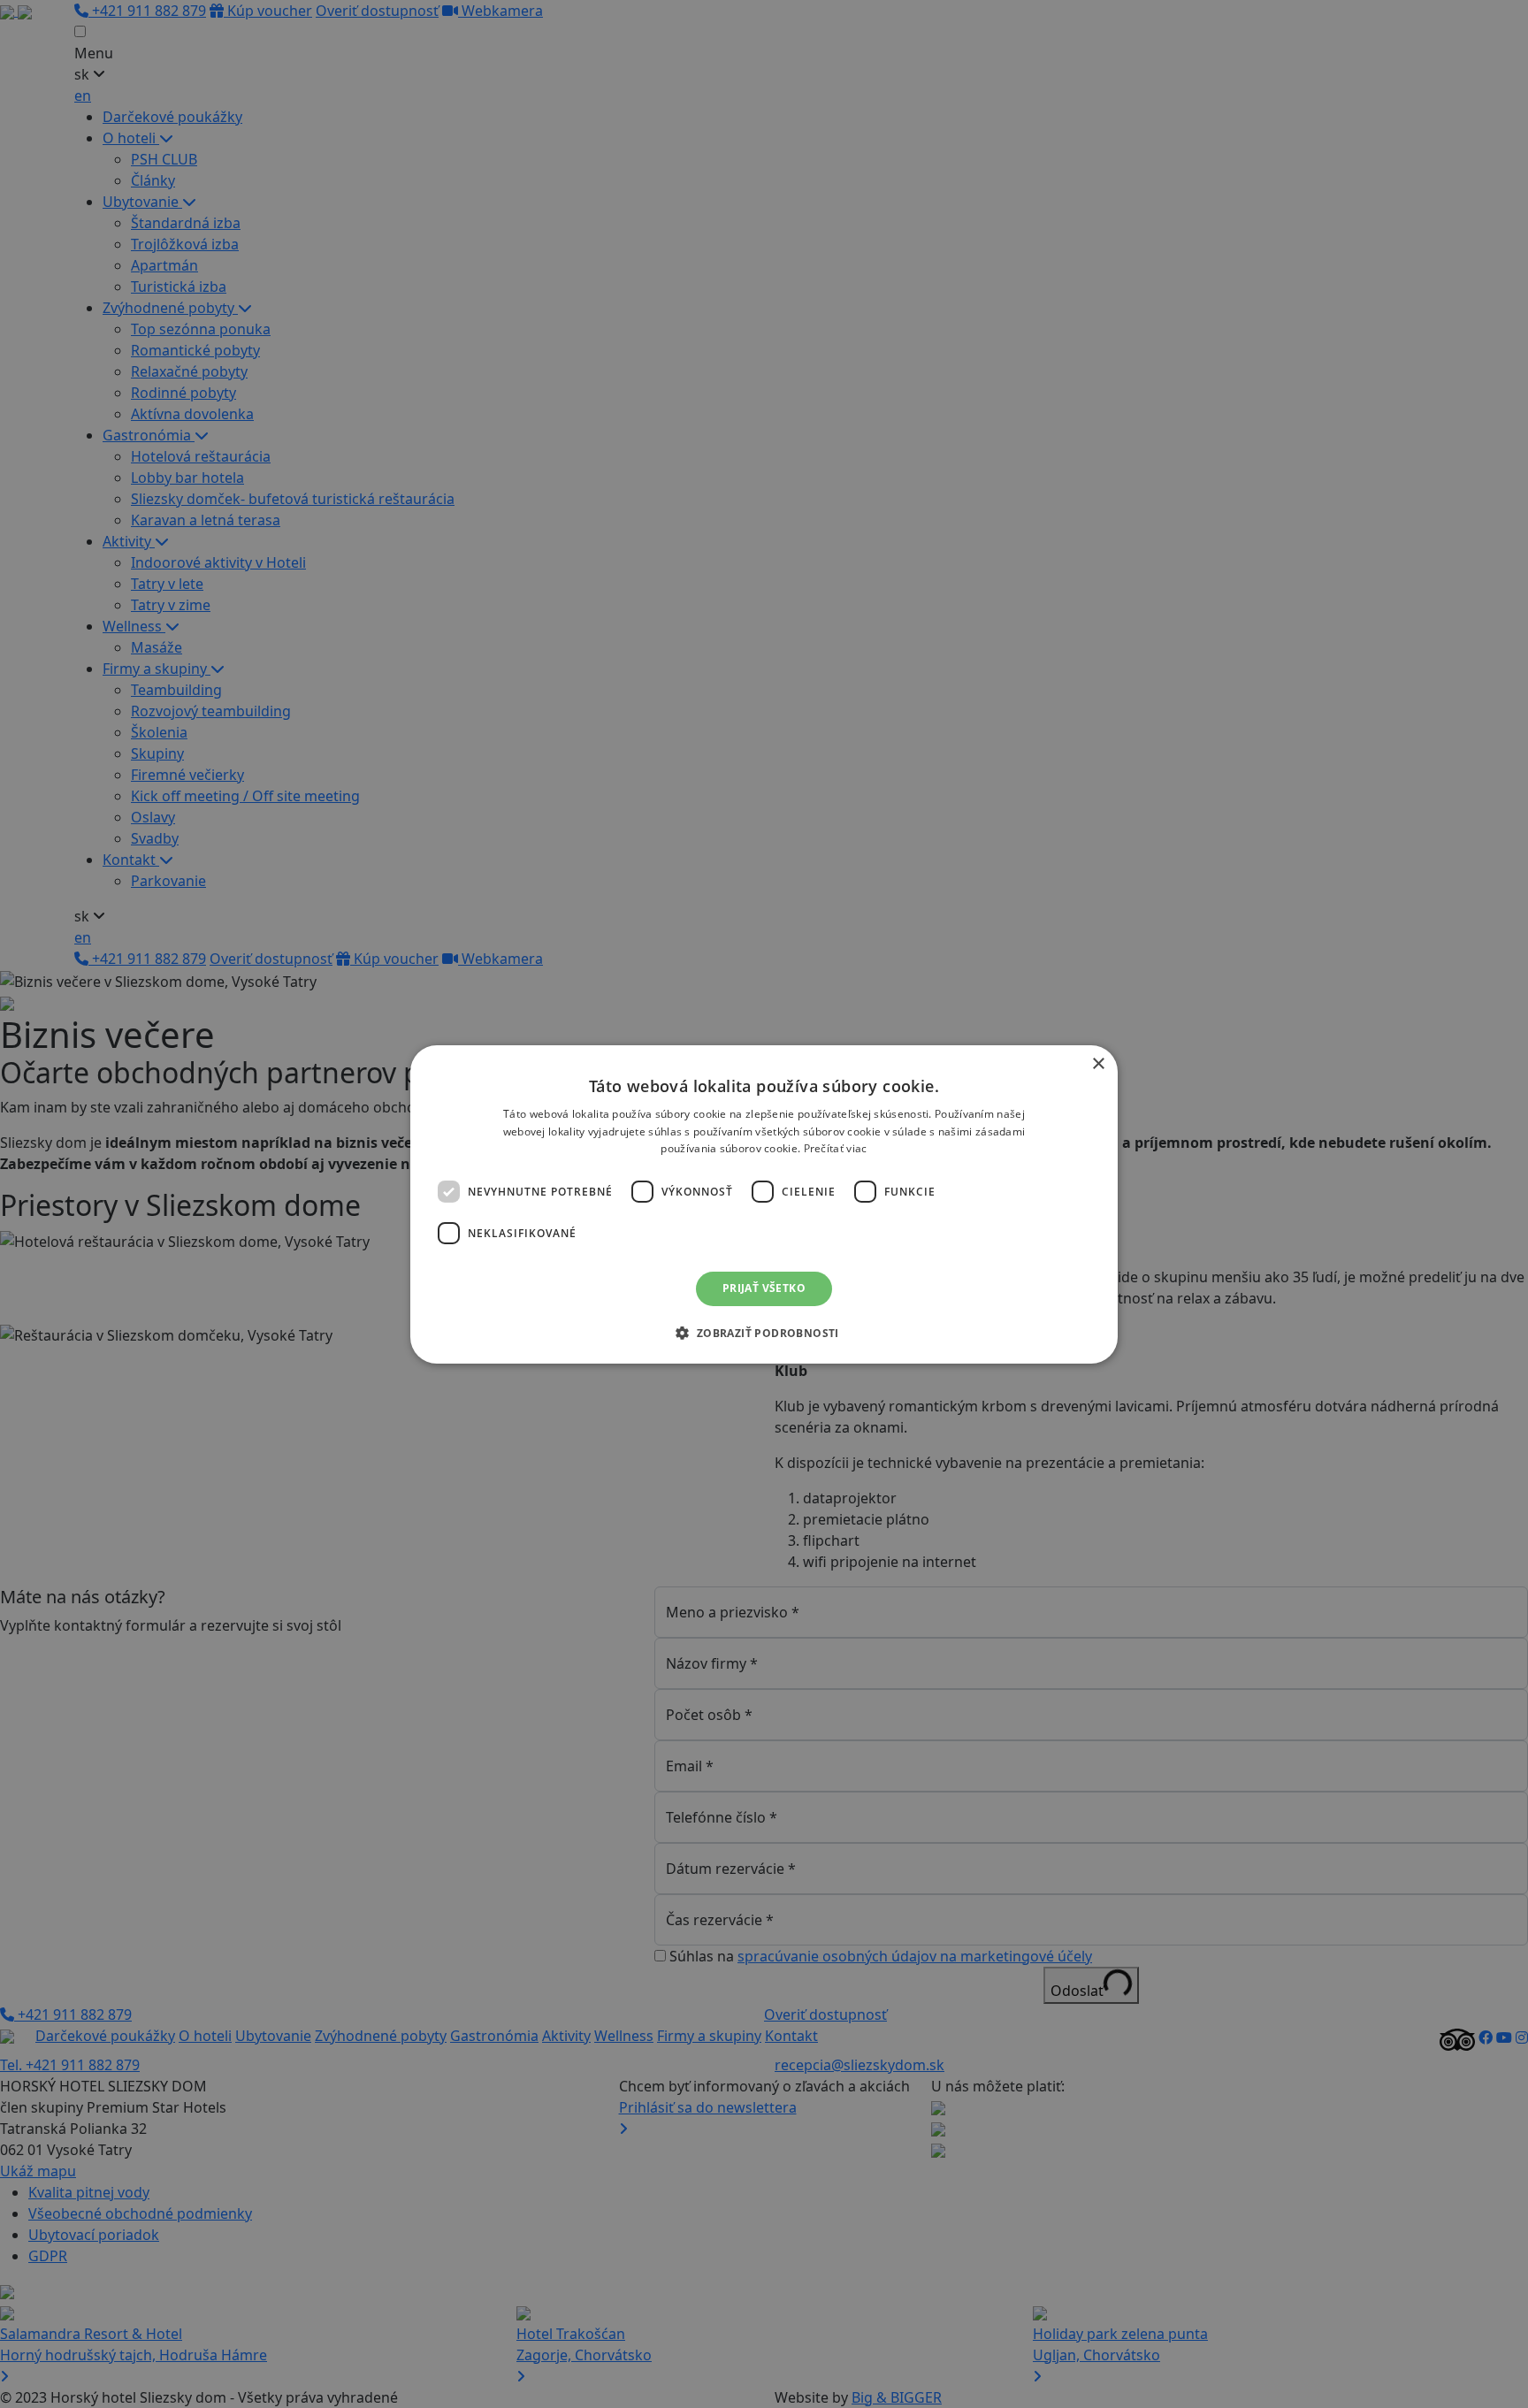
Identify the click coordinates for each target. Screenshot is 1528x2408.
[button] (764, 1333)
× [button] (1098, 1063)
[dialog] (764, 1204)
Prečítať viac (836, 1148)
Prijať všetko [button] (764, 1288)
